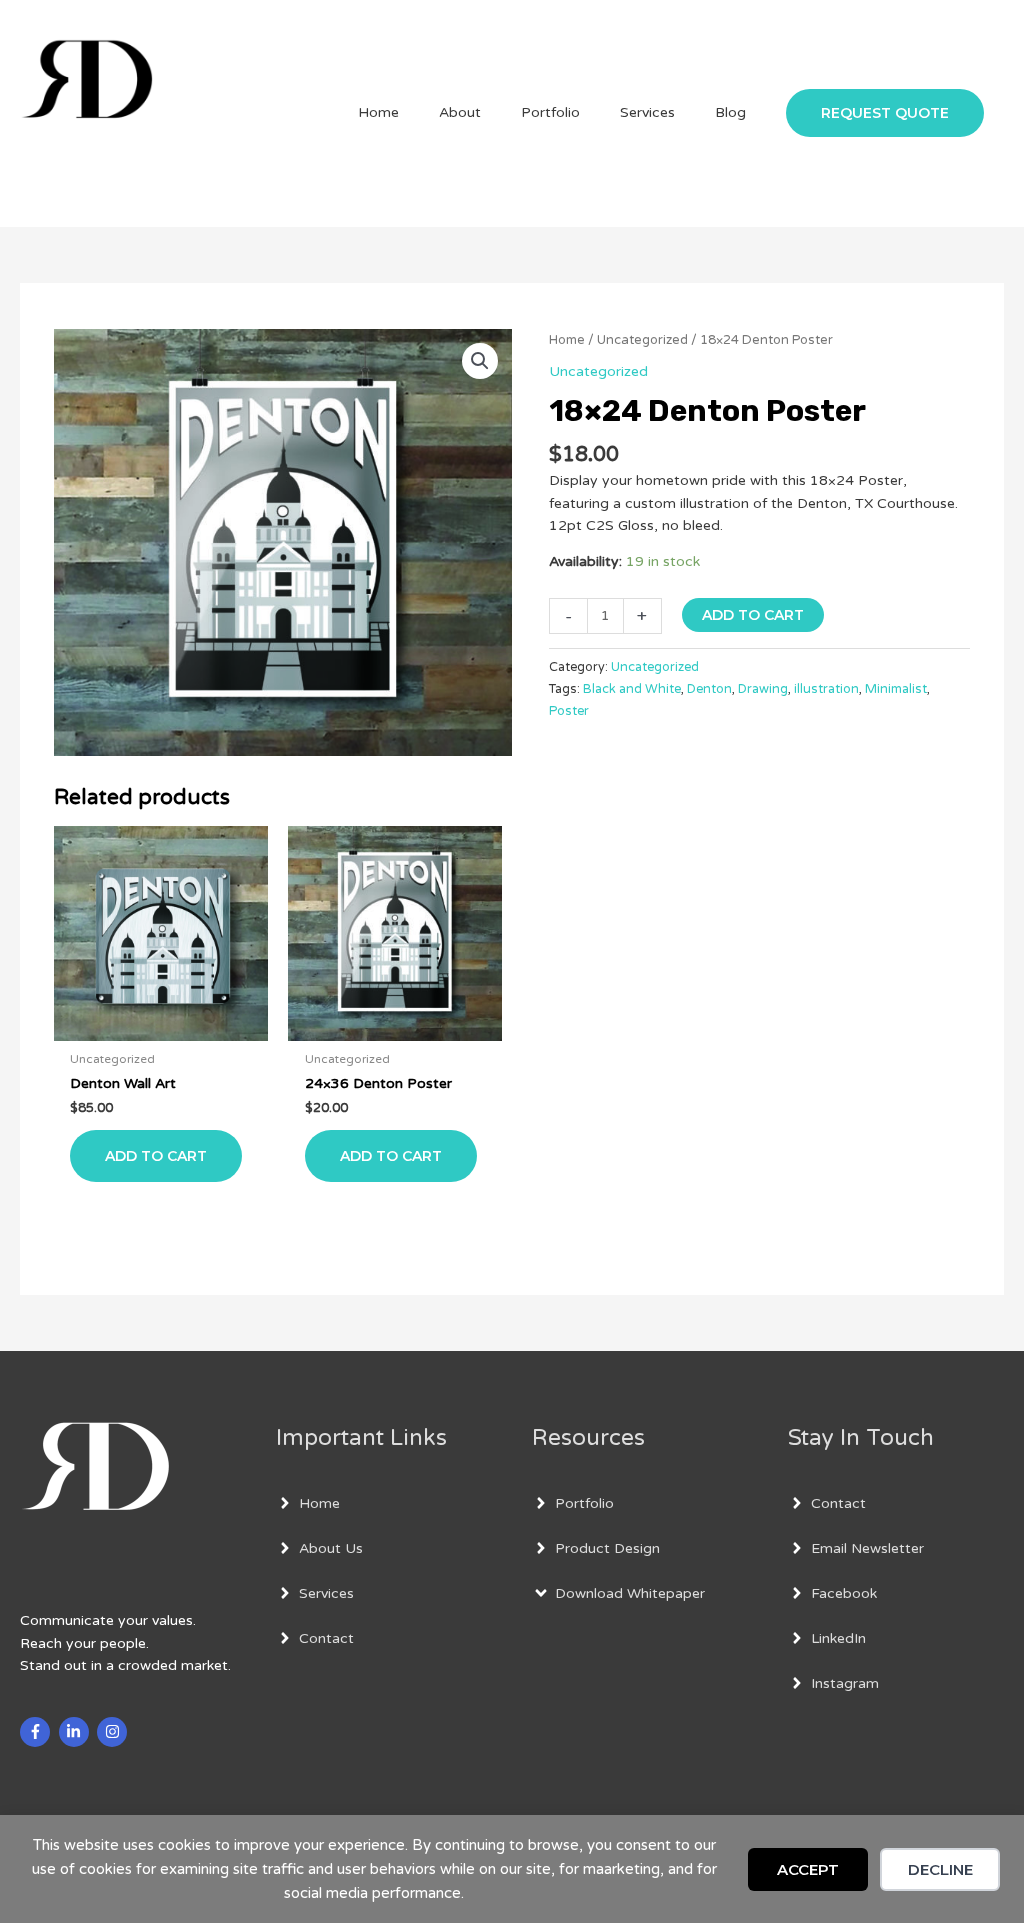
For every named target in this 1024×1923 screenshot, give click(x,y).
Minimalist (896, 689)
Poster (569, 711)
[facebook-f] (37, 1732)
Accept (808, 1869)
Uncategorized (642, 340)
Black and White (632, 689)
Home (567, 340)
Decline (940, 1869)
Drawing (763, 689)
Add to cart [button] (156, 1156)
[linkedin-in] (76, 1732)
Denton (709, 689)
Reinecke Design (158, 168)
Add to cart (753, 615)
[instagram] (114, 1732)
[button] (885, 113)
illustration (826, 689)
